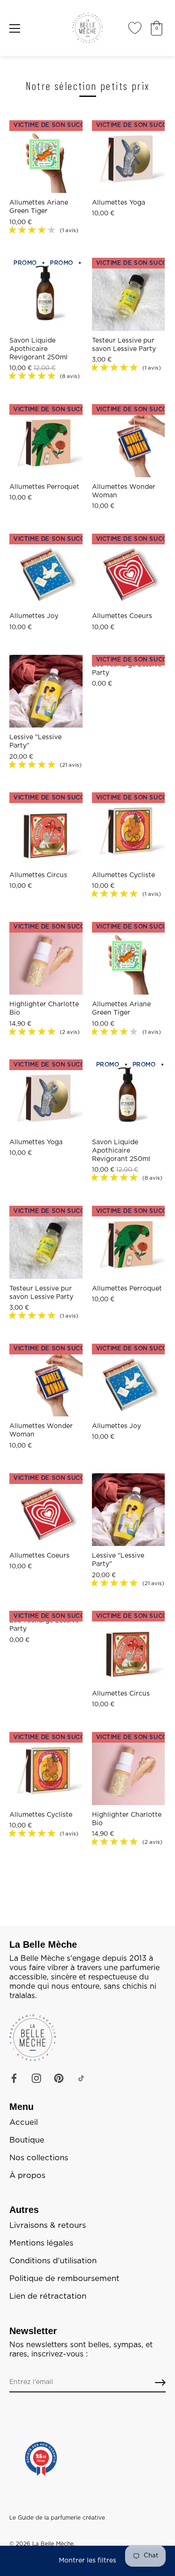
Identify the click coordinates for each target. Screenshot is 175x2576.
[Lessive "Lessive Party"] (46, 691)
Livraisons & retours (48, 2226)
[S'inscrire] (160, 2383)
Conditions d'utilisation (53, 2261)
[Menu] (15, 28)
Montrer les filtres (87, 2561)
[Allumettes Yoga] (129, 157)
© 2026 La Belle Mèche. (42, 2544)
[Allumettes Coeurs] (129, 570)
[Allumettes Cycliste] (129, 829)
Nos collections (39, 2158)
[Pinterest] (59, 2078)
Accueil (24, 2123)
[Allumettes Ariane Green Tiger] (46, 157)
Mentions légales (41, 2243)
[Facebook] (14, 2078)
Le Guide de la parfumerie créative (57, 2518)
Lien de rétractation (48, 2296)
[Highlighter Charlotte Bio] (46, 958)
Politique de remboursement (64, 2279)
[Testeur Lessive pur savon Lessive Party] (129, 294)
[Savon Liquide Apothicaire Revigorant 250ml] (46, 294)
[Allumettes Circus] (46, 829)
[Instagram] (36, 2078)
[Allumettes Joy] (46, 570)
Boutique (27, 2140)
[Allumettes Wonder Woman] (129, 441)
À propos (27, 2176)
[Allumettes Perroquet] (46, 441)
